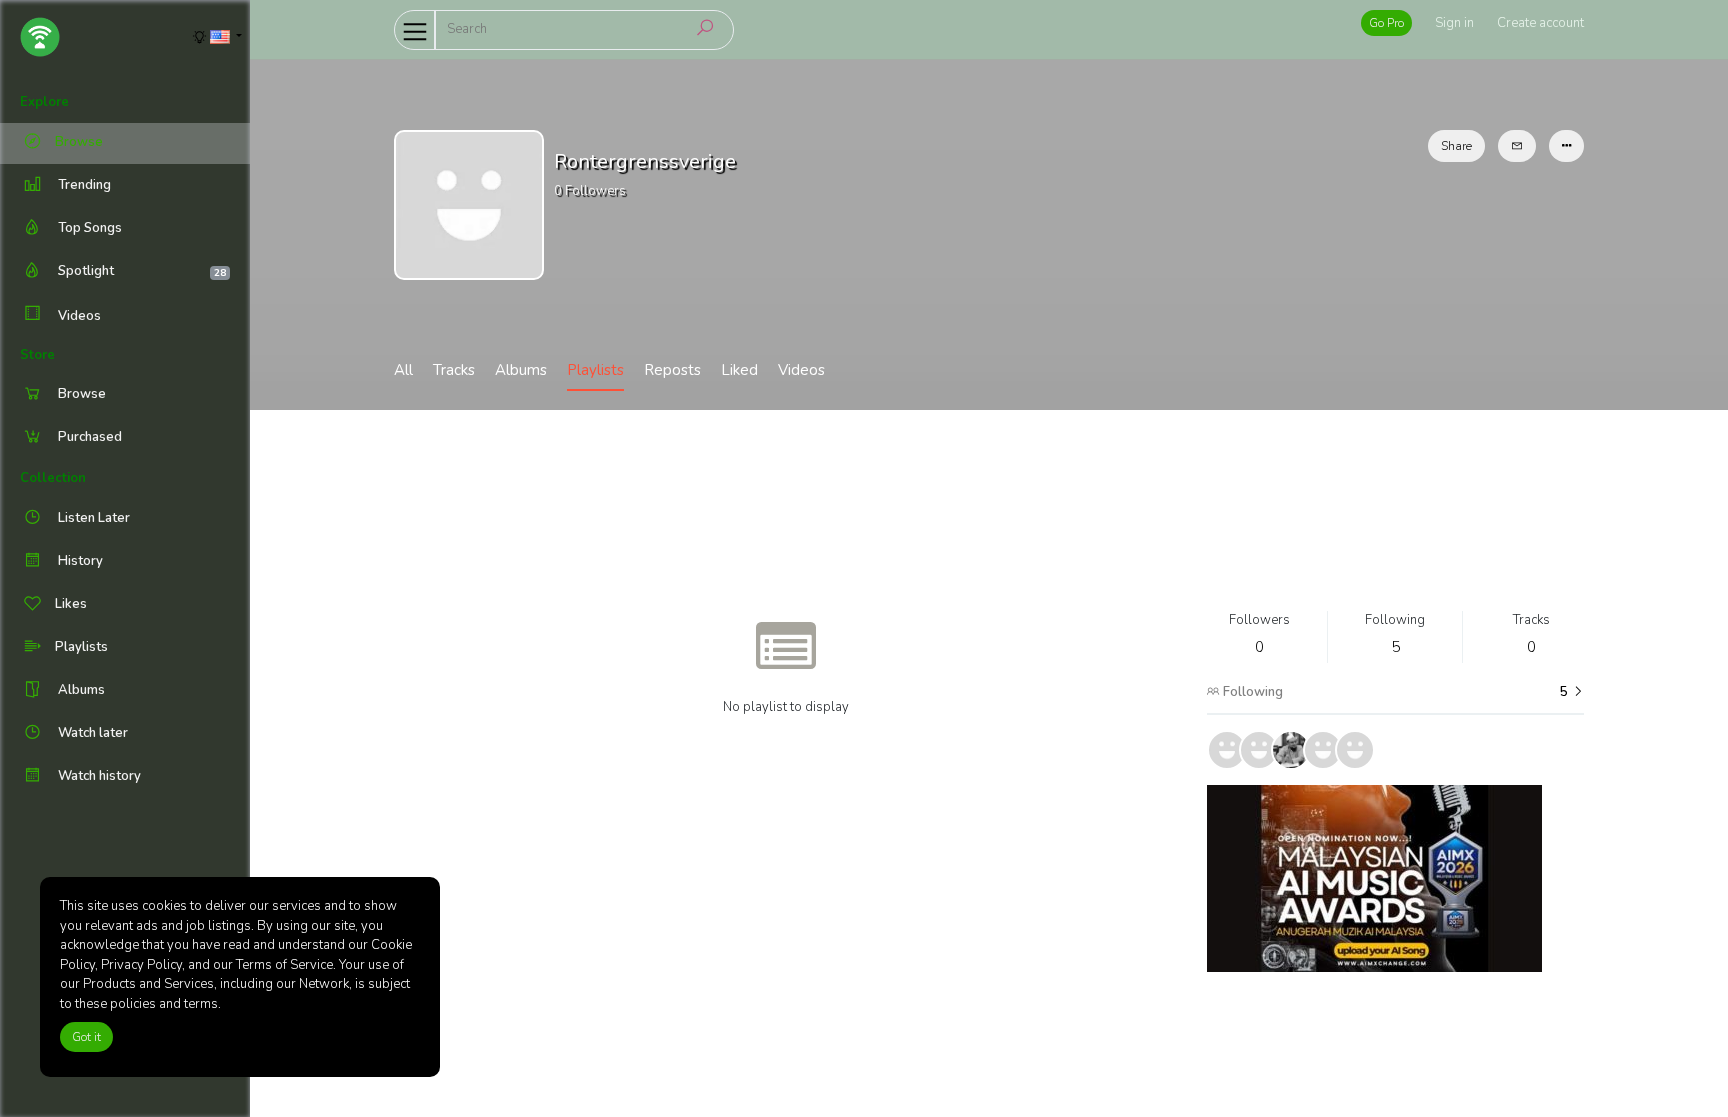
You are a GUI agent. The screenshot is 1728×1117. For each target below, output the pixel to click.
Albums (521, 370)
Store (37, 355)
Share (1456, 146)
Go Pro (1386, 23)
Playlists (595, 370)
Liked (739, 370)
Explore (44, 102)
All (403, 370)
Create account (1540, 23)
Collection (53, 478)
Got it (86, 1037)
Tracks (454, 370)
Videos (78, 316)
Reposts (672, 370)
